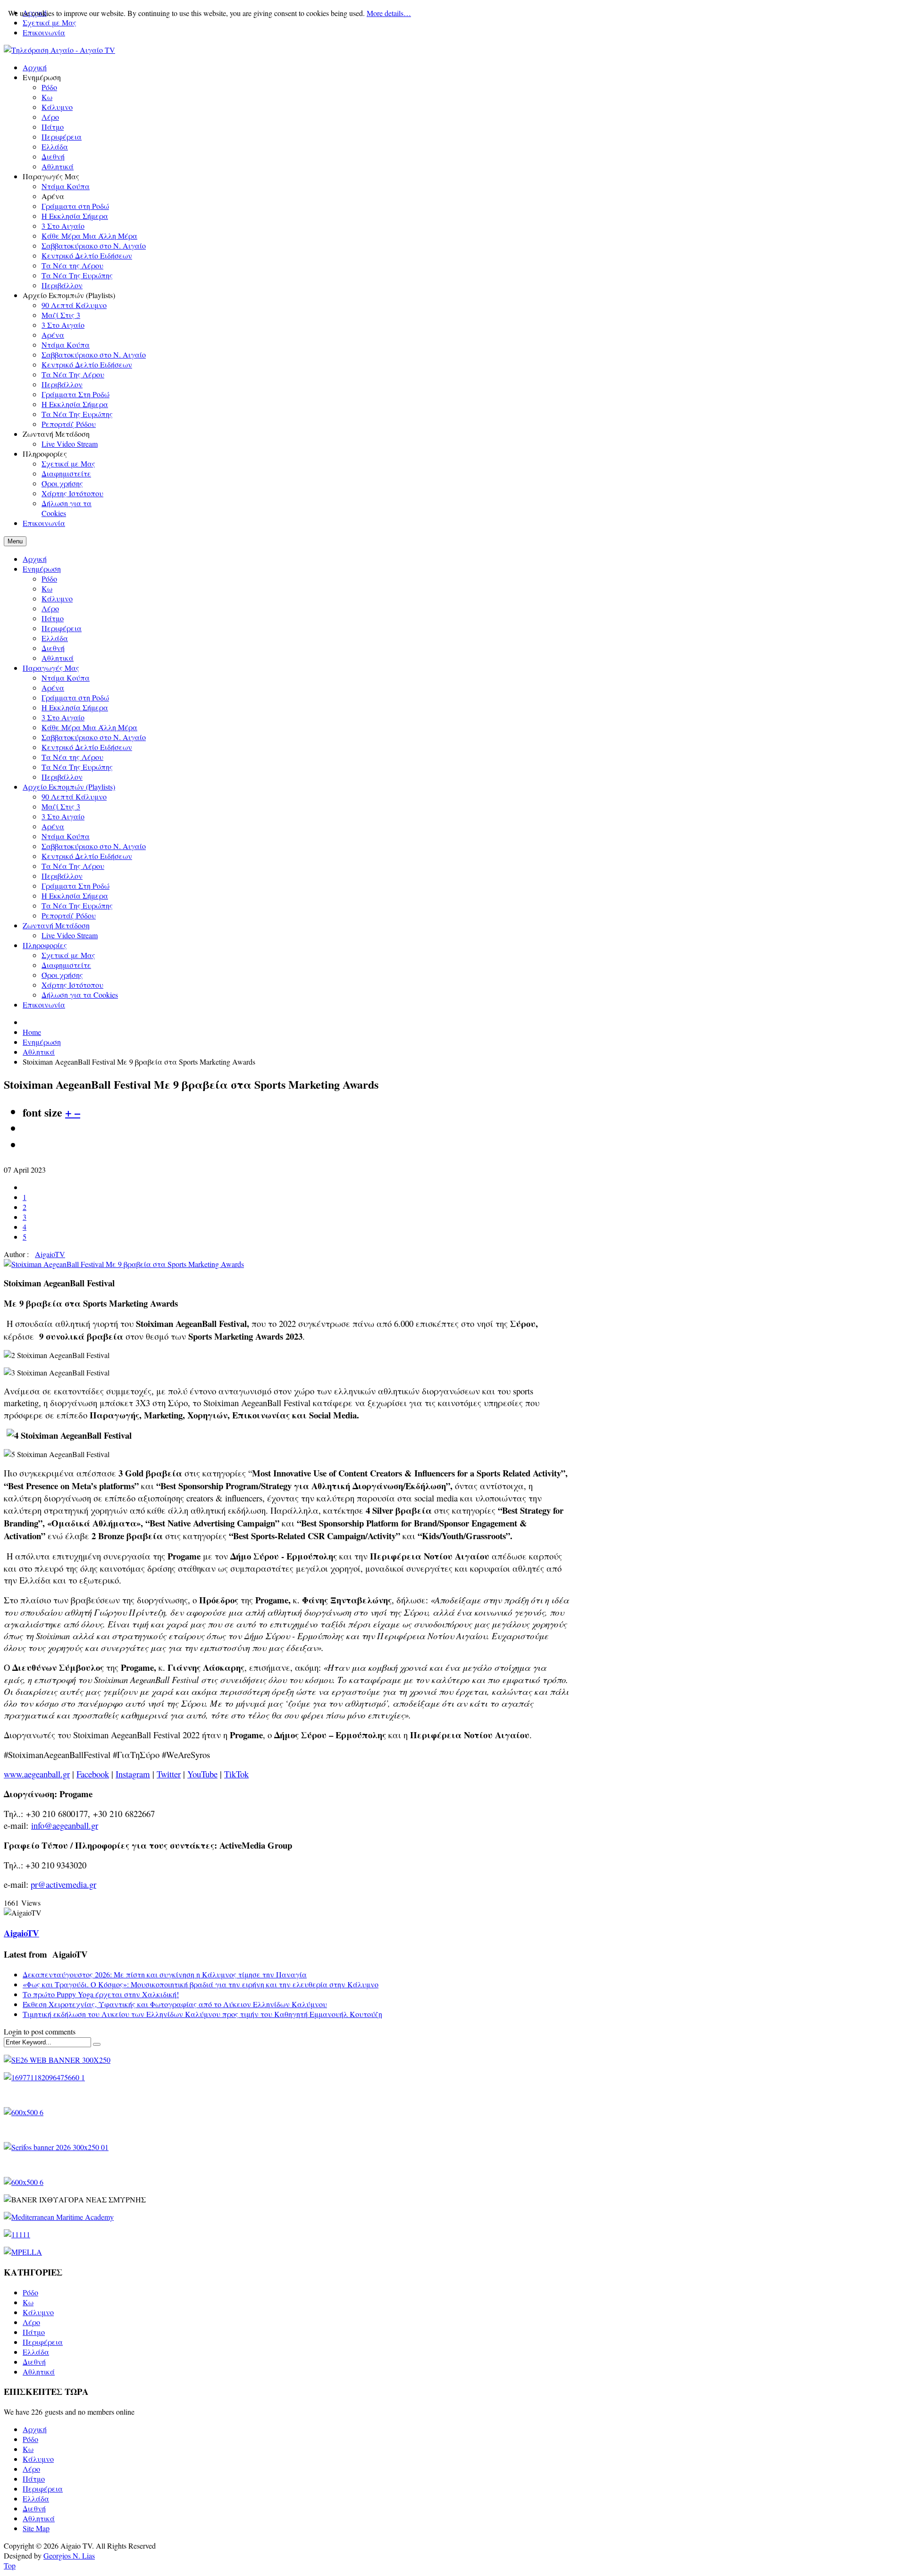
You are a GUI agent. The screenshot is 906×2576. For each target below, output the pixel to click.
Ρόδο (49, 579)
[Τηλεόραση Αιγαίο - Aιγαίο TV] (59, 50)
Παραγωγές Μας (51, 668)
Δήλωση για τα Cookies (80, 995)
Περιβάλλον (62, 777)
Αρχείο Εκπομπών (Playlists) (69, 787)
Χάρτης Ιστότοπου (72, 985)
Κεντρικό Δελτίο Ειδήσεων (87, 747)
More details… (389, 13)
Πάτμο (53, 618)
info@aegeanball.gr (65, 1825)
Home (32, 1032)
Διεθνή (53, 648)
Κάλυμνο (57, 598)
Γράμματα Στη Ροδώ (75, 886)
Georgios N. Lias (69, 2555)
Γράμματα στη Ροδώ (75, 697)
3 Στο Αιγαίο (63, 717)
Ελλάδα (55, 638)
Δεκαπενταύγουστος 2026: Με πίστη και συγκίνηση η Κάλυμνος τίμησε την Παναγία (165, 1974)
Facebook (93, 1774)
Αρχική (35, 559)
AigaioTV (50, 1254)
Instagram (133, 1774)
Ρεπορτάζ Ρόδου (69, 915)
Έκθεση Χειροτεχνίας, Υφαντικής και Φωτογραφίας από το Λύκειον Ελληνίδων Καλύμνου (175, 2004)
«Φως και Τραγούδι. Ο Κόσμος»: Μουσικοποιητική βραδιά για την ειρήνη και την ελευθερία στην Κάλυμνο (201, 1984)
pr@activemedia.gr (63, 1884)
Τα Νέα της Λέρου (72, 757)
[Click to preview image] (124, 1264)
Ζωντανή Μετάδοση (56, 925)
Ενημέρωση (42, 569)
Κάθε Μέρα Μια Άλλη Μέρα (89, 727)
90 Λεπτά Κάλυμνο (74, 796)
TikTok (236, 1774)
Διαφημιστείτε (66, 965)
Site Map (36, 2528)
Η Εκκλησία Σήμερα (75, 707)
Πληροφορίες (45, 945)
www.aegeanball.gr (37, 1774)
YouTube (202, 1774)
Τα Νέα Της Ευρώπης (77, 767)
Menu (15, 541)
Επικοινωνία (44, 32)
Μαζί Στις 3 (61, 806)
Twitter (169, 1774)
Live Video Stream (70, 935)
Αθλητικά (58, 658)
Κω (47, 588)
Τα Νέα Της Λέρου (73, 866)
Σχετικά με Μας (68, 955)
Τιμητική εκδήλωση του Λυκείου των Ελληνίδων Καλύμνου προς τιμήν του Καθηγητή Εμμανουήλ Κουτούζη (202, 2014)
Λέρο (50, 608)
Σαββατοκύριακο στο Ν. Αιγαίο (94, 737)
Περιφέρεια (62, 628)
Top (10, 2565)
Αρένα (53, 688)
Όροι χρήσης (62, 975)
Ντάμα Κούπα (66, 678)
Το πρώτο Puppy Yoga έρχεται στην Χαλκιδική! (101, 1994)
